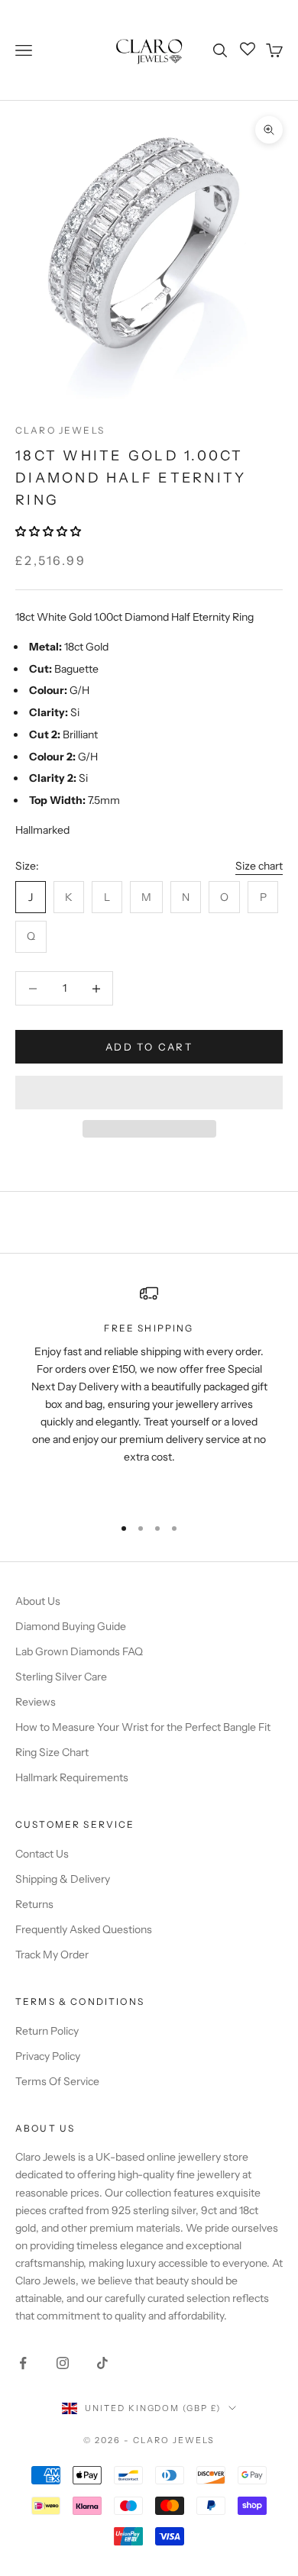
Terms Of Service (57, 2081)
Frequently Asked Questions (84, 1929)
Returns (34, 1904)
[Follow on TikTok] (102, 2363)
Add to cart (149, 1047)
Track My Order (52, 1955)
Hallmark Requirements (72, 1777)
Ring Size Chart (52, 1752)
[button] (49, 531)
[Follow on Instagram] (63, 2363)
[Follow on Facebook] (23, 2363)
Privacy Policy (48, 2056)
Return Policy (47, 2031)
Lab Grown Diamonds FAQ (79, 1651)
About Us (38, 1601)
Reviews (36, 1702)
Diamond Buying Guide (71, 1626)
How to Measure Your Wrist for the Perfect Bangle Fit (143, 1727)
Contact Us (42, 1854)
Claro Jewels (60, 430)
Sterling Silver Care (61, 1677)
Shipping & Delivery (63, 1879)
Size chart (259, 866)
